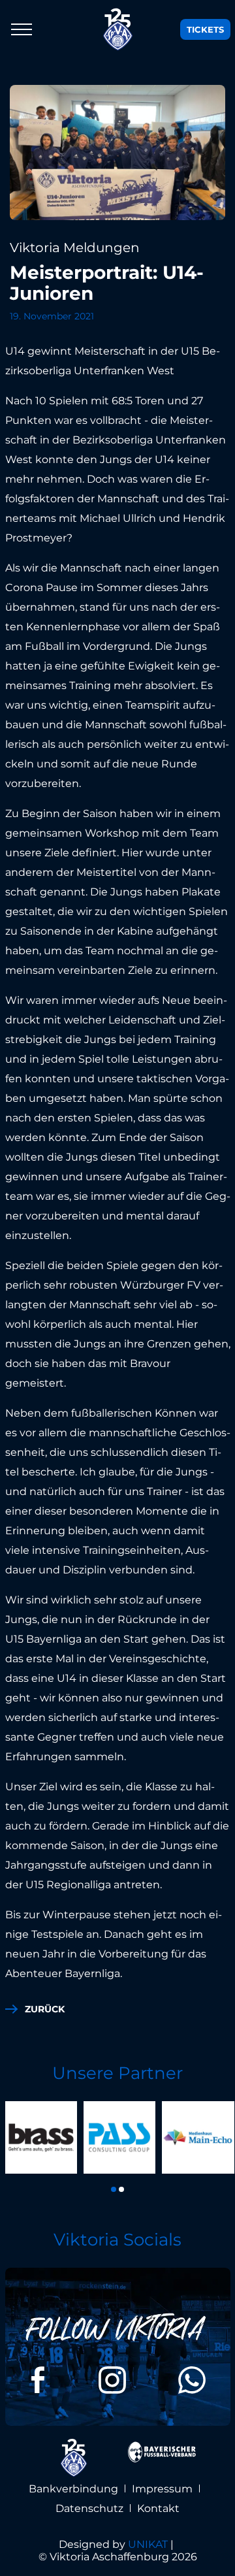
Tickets (205, 29)
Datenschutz (89, 2508)
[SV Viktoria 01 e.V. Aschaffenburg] (118, 29)
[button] (114, 2189)
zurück (45, 2009)
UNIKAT (148, 2544)
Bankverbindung (73, 2489)
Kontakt (158, 2508)
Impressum (162, 2489)
